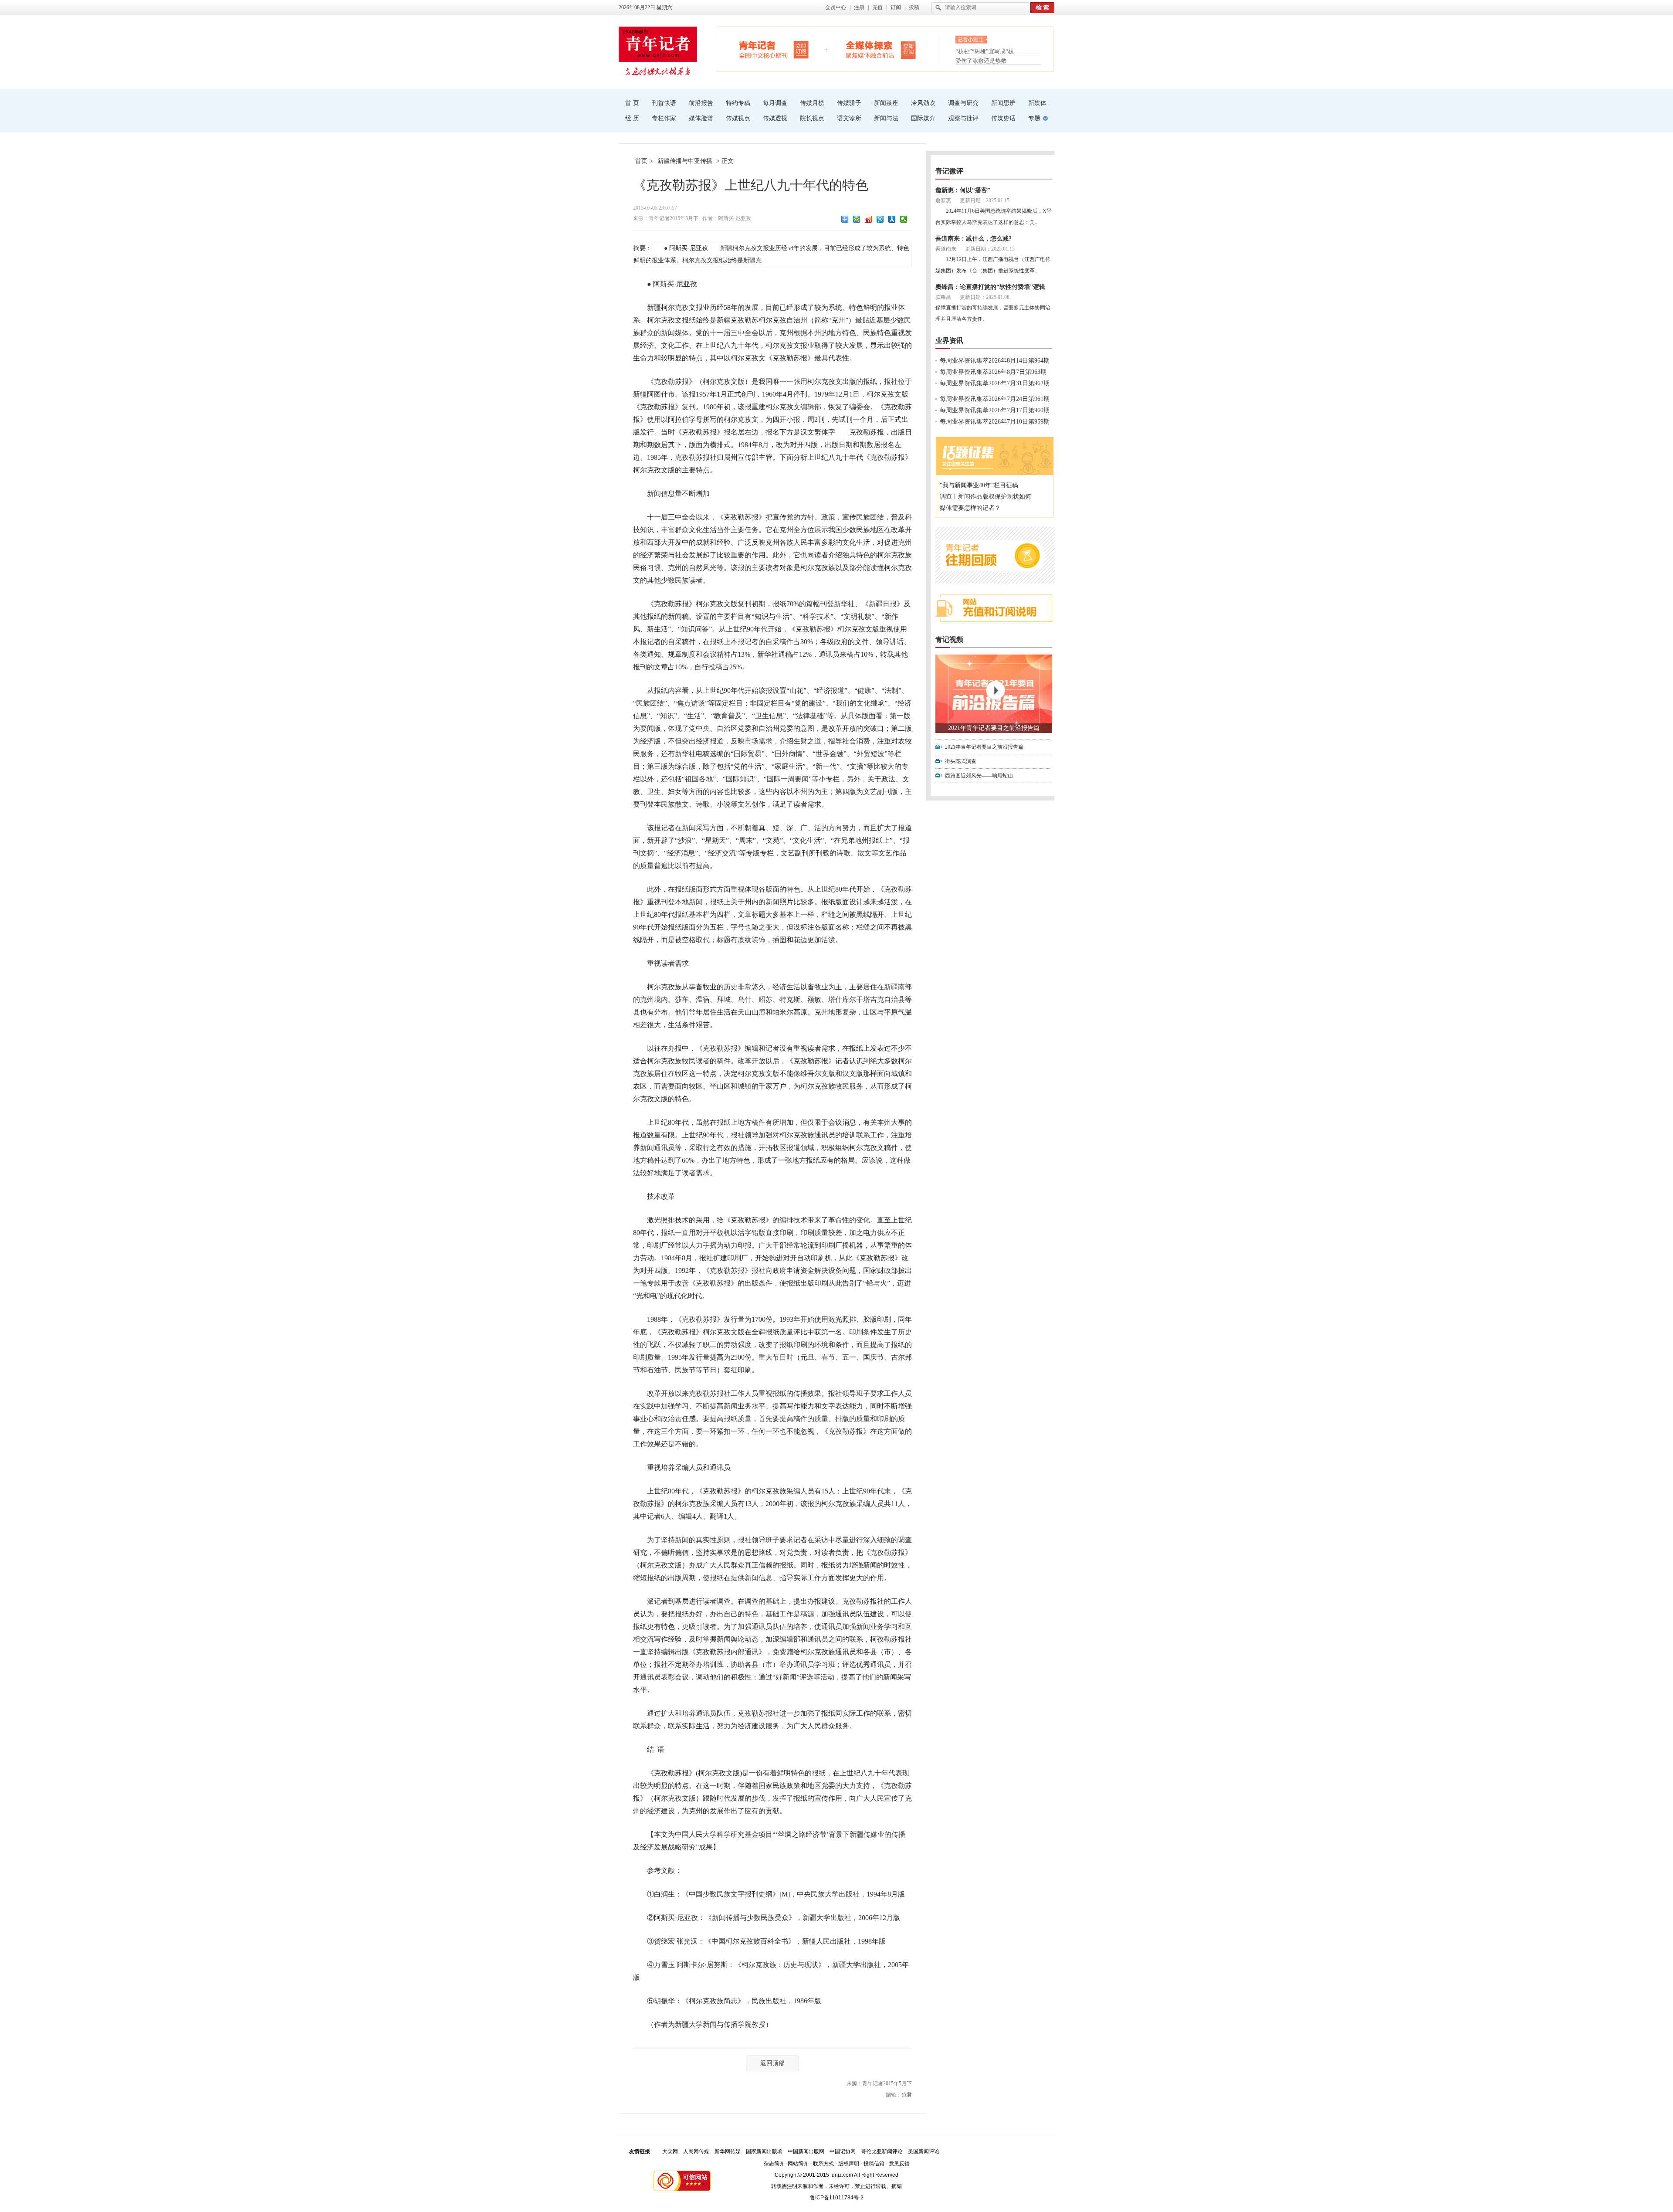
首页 (641, 161)
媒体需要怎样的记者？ (970, 508)
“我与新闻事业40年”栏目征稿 (979, 485)
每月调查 (775, 103)
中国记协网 (843, 2151)
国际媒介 (923, 118)
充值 (877, 7)
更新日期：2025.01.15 (985, 200)
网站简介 (798, 2164)
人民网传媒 (696, 2151)
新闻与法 (886, 118)
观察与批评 (963, 118)
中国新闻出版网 (806, 2151)
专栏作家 (664, 118)
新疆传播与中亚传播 (685, 161)
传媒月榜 (812, 103)
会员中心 (836, 7)
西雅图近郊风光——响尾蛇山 (979, 776)
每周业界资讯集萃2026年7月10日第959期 (995, 422)
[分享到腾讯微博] (880, 219)
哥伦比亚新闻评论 (882, 2151)
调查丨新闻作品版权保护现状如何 (986, 497)
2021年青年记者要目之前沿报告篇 (994, 728)
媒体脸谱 (701, 118)
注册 (859, 7)
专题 (1034, 118)
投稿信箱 (874, 2164)
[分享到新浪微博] (869, 219)
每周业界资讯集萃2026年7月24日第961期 (995, 399)
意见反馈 (899, 2164)
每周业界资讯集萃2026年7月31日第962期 (995, 383)
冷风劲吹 (923, 103)
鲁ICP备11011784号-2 (837, 2198)
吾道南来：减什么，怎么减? (974, 239)
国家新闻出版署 (764, 2151)
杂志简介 (774, 2164)
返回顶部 (772, 2063)
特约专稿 (738, 103)
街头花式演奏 (961, 761)
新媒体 (1037, 103)
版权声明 (849, 2164)
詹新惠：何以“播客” (963, 190)
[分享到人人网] (892, 219)
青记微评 (949, 171)
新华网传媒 (728, 2151)
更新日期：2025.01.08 (985, 297)
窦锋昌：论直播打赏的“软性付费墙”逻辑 (990, 287)
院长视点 (812, 118)
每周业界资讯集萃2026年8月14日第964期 (995, 361)
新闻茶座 (886, 103)
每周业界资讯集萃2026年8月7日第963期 (993, 372)
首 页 (632, 103)
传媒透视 (775, 118)
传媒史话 (1003, 118)
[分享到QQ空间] (857, 219)
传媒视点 (738, 118)
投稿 (914, 7)
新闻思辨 (1003, 103)
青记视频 (949, 640)
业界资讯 (949, 341)
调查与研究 (963, 103)
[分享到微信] (904, 219)
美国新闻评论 (924, 2151)
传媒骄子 (849, 103)
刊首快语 (664, 103)
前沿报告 (701, 103)
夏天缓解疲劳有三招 (981, 51)
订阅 (896, 7)
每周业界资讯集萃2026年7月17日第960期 (995, 410)
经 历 (632, 118)
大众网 (670, 2151)
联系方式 (823, 2164)
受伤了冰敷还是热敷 (981, 61)
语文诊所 (849, 118)
